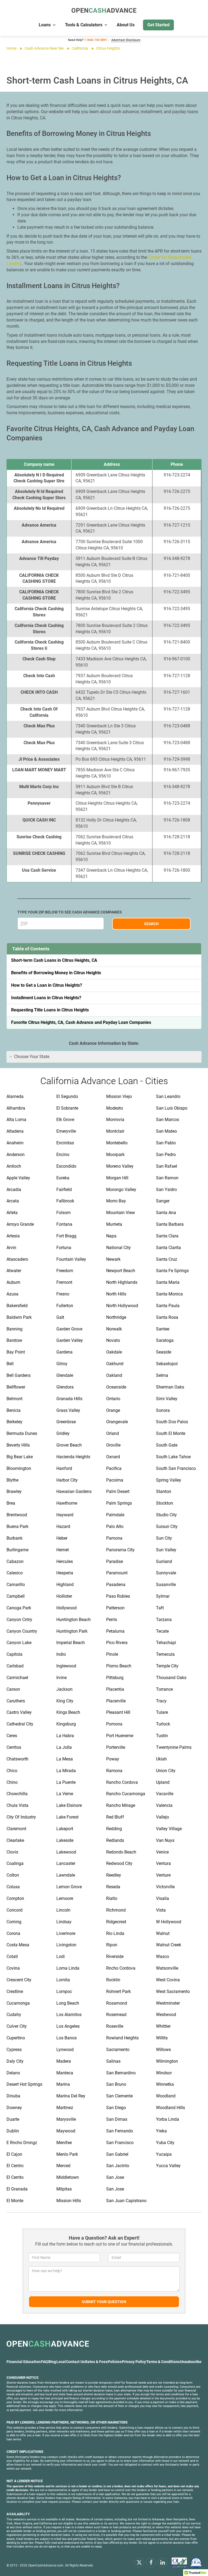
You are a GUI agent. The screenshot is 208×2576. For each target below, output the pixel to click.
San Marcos (168, 1120)
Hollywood (66, 1608)
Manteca (65, 2073)
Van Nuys (165, 1840)
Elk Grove (65, 1120)
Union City (166, 1771)
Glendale (65, 1375)
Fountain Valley (71, 1259)
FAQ (44, 2362)
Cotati (12, 1956)
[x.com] (139, 2562)
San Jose (115, 2177)
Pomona (114, 1724)
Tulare (162, 1712)
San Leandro (168, 1096)
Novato (113, 1340)
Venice (162, 1852)
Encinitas (65, 1143)
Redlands (115, 1840)
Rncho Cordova (121, 1968)
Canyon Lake (19, 1643)
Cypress (14, 2050)
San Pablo (166, 1143)
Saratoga (165, 1340)
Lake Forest (67, 1817)
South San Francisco (176, 1468)
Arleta (12, 1213)
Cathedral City (20, 1724)
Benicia (14, 1410)
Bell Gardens (19, 1375)
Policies (115, 2362)
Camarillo (16, 1585)
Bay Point (16, 1352)
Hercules (65, 1561)
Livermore (66, 1933)
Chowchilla (17, 1794)
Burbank (14, 1538)
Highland (65, 1585)
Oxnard (113, 1457)
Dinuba (13, 2096)
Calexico (15, 1573)
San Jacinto (118, 2166)
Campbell (16, 1596)
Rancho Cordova (122, 1782)
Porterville (116, 1747)
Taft (160, 1608)
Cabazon (15, 1561)
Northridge (116, 1317)
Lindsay (64, 1922)
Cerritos (14, 1747)
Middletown (68, 2177)
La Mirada (66, 1771)
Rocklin (113, 1980)
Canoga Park (19, 1608)
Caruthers (16, 1701)
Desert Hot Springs (24, 2084)
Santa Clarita (168, 1248)
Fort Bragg (66, 1236)
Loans (45, 25)
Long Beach (68, 2003)
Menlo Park (67, 2154)
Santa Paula (168, 1306)
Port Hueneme (120, 1736)
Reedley (114, 1875)
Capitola (14, 1654)
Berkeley (14, 1422)
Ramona (114, 1771)
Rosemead (116, 2015)
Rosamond (117, 2003)
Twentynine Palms (174, 1747)
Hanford (64, 1468)
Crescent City (19, 1980)
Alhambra (16, 1108)
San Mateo (166, 1131)
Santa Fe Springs (172, 1271)
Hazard (63, 1526)
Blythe (12, 1480)
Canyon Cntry (19, 1620)
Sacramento (118, 2050)
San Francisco (120, 2143)
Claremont (16, 1829)
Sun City (164, 1538)
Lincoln (63, 1910)
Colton (13, 1875)
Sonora (163, 1410)
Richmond (116, 1910)
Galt (60, 1317)
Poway (113, 1759)
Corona (13, 1933)
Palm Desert (118, 1491)
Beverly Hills (18, 1445)
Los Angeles (68, 2026)
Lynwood (65, 2050)
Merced (63, 2166)
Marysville (66, 2119)
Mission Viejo (119, 1096)
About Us (126, 25)
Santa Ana (166, 1213)
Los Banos (66, 2038)
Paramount (117, 1573)
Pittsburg (115, 1678)
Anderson (16, 1155)
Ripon (112, 1945)
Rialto (112, 1898)
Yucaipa (164, 2154)
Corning (14, 1922)
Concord (14, 1910)
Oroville (113, 1445)
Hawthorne (67, 1503)
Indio (61, 1654)
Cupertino (16, 2038)
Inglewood (66, 1666)
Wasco (162, 1956)
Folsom (64, 1213)
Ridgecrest (116, 1922)
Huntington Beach (74, 1620)
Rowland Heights (122, 2038)
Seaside (164, 1352)
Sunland (164, 1561)
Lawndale (66, 1875)
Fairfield (64, 1190)
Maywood (66, 2131)
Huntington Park (72, 1631)
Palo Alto (115, 1526)
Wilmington (167, 2061)
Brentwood (17, 1515)
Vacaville (165, 1794)
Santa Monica (169, 1294)
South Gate (167, 1445)
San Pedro (166, 1155)
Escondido (66, 1166)
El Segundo (67, 1096)
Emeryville (66, 1131)
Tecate (162, 1631)
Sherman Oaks (170, 1387)
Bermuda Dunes (22, 1433)
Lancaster (66, 1863)
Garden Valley (70, 1340)
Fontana (64, 1224)
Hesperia (65, 1573)
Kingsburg (66, 1724)
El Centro (15, 2166)
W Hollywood (169, 1922)
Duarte (13, 2119)
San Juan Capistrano (126, 2201)
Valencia (164, 1805)
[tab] (104, 1057)
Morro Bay (116, 1201)
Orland (113, 1433)
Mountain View (121, 1213)
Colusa (13, 1887)
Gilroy (62, 1364)
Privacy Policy (134, 2362)
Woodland (166, 2096)
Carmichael (17, 1678)
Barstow (14, 1340)
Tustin (162, 1736)
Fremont (64, 1282)
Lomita (63, 1980)
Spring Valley (169, 1480)
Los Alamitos (69, 2015)
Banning (14, 1329)
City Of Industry (21, 1817)
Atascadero (17, 1259)
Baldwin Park (19, 1317)
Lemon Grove (69, 1887)
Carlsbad (15, 1666)
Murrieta (114, 1224)
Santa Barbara (170, 1224)
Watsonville (167, 1968)
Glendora (65, 1387)
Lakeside (65, 1840)
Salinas (113, 2061)
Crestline (15, 1991)
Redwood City (119, 1863)
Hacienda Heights (73, 1457)
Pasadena (116, 1585)
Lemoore (65, 1898)
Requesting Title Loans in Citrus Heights (50, 1010)
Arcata (13, 1201)
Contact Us (75, 2362)
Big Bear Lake (20, 1457)
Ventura (163, 1863)
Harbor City (67, 1480)
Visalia (162, 1898)
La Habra (65, 1736)
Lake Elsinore (69, 1805)
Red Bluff (115, 1817)
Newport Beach (121, 1271)
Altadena (15, 1131)
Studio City (166, 1515)
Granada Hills (69, 1399)
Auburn (13, 1282)
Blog (52, 2362)
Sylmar (163, 1596)
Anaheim (15, 1143)
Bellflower (16, 1387)
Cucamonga (18, 2003)
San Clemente (119, 2096)
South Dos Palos (172, 1422)
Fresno (63, 1294)
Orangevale (117, 1422)
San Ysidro (166, 1190)
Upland (163, 1782)
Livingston (66, 1945)
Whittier (163, 2026)
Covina (13, 1968)
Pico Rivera (117, 1643)
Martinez (65, 2108)
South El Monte (171, 1433)
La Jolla (64, 1747)
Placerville (116, 1701)
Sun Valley (166, 1550)
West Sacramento (173, 1991)
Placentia (115, 1689)
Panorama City (120, 1550)
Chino (12, 1782)
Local (61, 2362)
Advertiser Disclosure (126, 40)
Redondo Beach (121, 1852)
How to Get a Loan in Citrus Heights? (47, 985)
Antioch (14, 1166)
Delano (13, 2073)
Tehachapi (166, 1643)
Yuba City (165, 2143)
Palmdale (115, 1515)
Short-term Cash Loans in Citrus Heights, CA (54, 960)
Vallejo (162, 1817)
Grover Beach (69, 1445)
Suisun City (167, 1526)
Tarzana (164, 1620)
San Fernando (120, 2131)
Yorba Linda (168, 2119)
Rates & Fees (96, 2362)
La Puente (66, 1782)
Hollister (64, 1596)
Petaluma (115, 1631)
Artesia (13, 1236)
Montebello (117, 1143)
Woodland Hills (170, 2108)
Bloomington (19, 1468)
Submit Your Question (104, 2302)
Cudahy (14, 2015)
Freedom (65, 1271)
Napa (111, 1236)
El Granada (17, 2189)
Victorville (165, 1887)
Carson (13, 1689)
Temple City (167, 1666)
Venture (163, 1875)
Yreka (161, 2131)
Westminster (168, 2003)
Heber (62, 1538)
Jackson (64, 1689)
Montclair (115, 1131)
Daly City (15, 2061)
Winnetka (165, 2084)
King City (65, 1701)
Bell (10, 1364)
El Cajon (14, 2154)
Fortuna (64, 1248)
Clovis (12, 1852)
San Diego (116, 2108)
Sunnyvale (166, 1573)
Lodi (61, 1956)
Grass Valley (68, 1410)
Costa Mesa (18, 1945)
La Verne (65, 1794)
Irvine (61, 1678)
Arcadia (14, 1190)
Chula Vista (17, 1805)
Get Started (158, 25)
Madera (64, 2061)
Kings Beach (68, 1712)
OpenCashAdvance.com (46, 2565)
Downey (14, 2108)
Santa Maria (168, 1282)
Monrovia (115, 1120)
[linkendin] (162, 2562)
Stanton (164, 1491)
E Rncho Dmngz (22, 2143)
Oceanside (116, 1387)
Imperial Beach (71, 1643)
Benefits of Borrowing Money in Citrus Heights (56, 973)
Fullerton (65, 1306)
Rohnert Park (118, 1991)
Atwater (14, 1271)
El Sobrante (67, 1108)
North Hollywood (122, 1306)
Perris (112, 1620)
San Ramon (167, 1178)
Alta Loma (16, 1120)
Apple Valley (18, 1178)
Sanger (163, 1201)
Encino (63, 1155)
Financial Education (24, 2362)
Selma (162, 1375)
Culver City (17, 2026)
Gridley (63, 1433)
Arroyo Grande (20, 1224)
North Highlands (122, 1282)
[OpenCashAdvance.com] (104, 11)
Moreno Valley (120, 1166)
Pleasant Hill (118, 1712)
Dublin (13, 2131)
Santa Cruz (167, 1259)
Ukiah (161, 1759)
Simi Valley (167, 1399)
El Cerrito (15, 2177)
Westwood (166, 2015)
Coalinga (15, 1863)
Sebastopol (167, 1364)
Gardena (64, 1352)
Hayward (65, 1515)
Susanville (166, 1585)
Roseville (115, 2026)
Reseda (113, 1887)
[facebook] (151, 2562)
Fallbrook (65, 1201)
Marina (63, 2084)
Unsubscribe (191, 2362)
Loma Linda (68, 1968)
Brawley (14, 1491)
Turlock (163, 1724)
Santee (163, 1329)
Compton (15, 1898)
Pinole (112, 1654)
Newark (113, 1259)
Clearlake (15, 1840)
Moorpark (115, 1155)
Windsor (164, 2073)
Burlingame (17, 1550)
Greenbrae (66, 1422)
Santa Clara (167, 1236)
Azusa (12, 1294)
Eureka (63, 1178)
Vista (161, 1910)
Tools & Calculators (84, 25)
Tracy (161, 1701)
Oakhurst (115, 1364)
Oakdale (114, 1352)
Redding (114, 1829)
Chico (12, 1771)
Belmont (14, 1399)
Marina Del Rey (71, 2096)
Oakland (114, 1375)
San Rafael (167, 1166)
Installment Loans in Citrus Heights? (46, 998)
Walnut (163, 1933)
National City (118, 1248)
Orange (113, 1410)
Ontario (113, 1399)
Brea (11, 1503)
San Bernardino (121, 2073)
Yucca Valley (168, 2166)
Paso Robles (118, 1596)
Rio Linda (115, 1933)
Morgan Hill (117, 1178)
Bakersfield (17, 1306)
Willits (162, 2038)
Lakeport (65, 1829)
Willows (163, 2050)
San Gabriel (117, 2154)
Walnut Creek (169, 1945)
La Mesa (65, 1759)
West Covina (168, 1980)
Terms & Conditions (163, 2362)
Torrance (164, 1689)
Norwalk (114, 1329)
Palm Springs (119, 1503)
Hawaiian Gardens (74, 1491)
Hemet (63, 1550)
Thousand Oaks (171, 1678)
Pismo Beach (119, 1666)
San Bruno (116, 2084)
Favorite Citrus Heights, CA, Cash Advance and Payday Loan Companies (81, 1022)
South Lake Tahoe (173, 1457)
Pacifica (114, 1468)
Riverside (115, 1956)
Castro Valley (19, 1712)
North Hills (116, 1294)
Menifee (64, 2143)
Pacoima (115, 1480)
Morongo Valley (121, 1190)
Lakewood (66, 1852)
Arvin (11, 1248)
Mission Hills (69, 2201)
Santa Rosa (167, 1317)
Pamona (114, 1538)
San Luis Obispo (172, 1108)
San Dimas (117, 2119)
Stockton (165, 1503)
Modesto (115, 1108)
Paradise (115, 1561)
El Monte (15, 2201)
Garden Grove (69, 1329)
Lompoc (64, 1991)
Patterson (115, 1608)
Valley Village (169, 1829)
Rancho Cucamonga (126, 1794)
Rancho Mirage (121, 1805)
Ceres (12, 1736)
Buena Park (17, 1526)
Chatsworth (17, 1759)
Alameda (15, 1096)
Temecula (165, 1654)
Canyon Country (22, 1631)
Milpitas (64, 2189)
